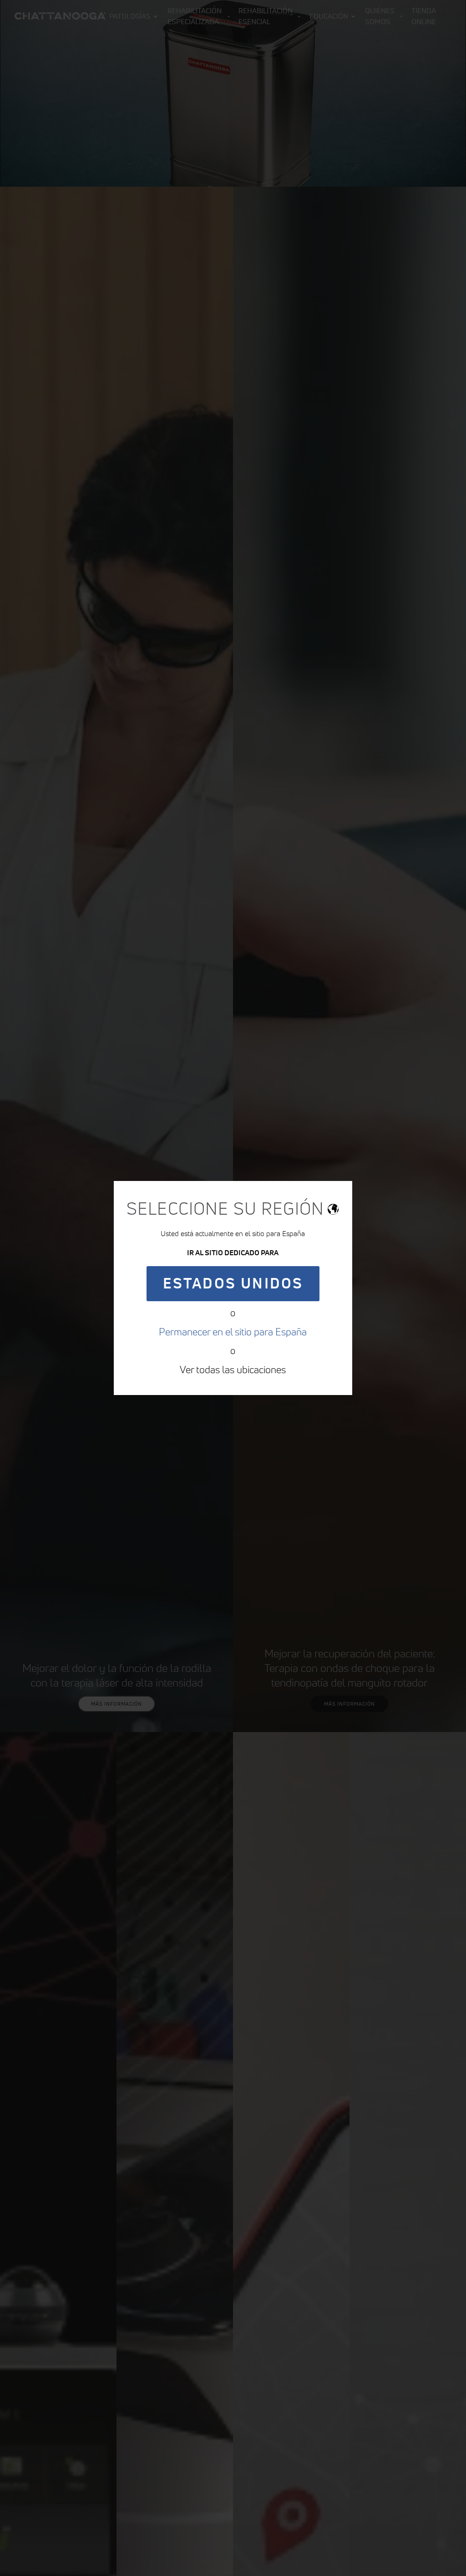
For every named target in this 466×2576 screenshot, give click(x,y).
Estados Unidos (233, 1283)
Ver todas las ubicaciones (233, 1370)
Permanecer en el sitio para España (233, 1332)
